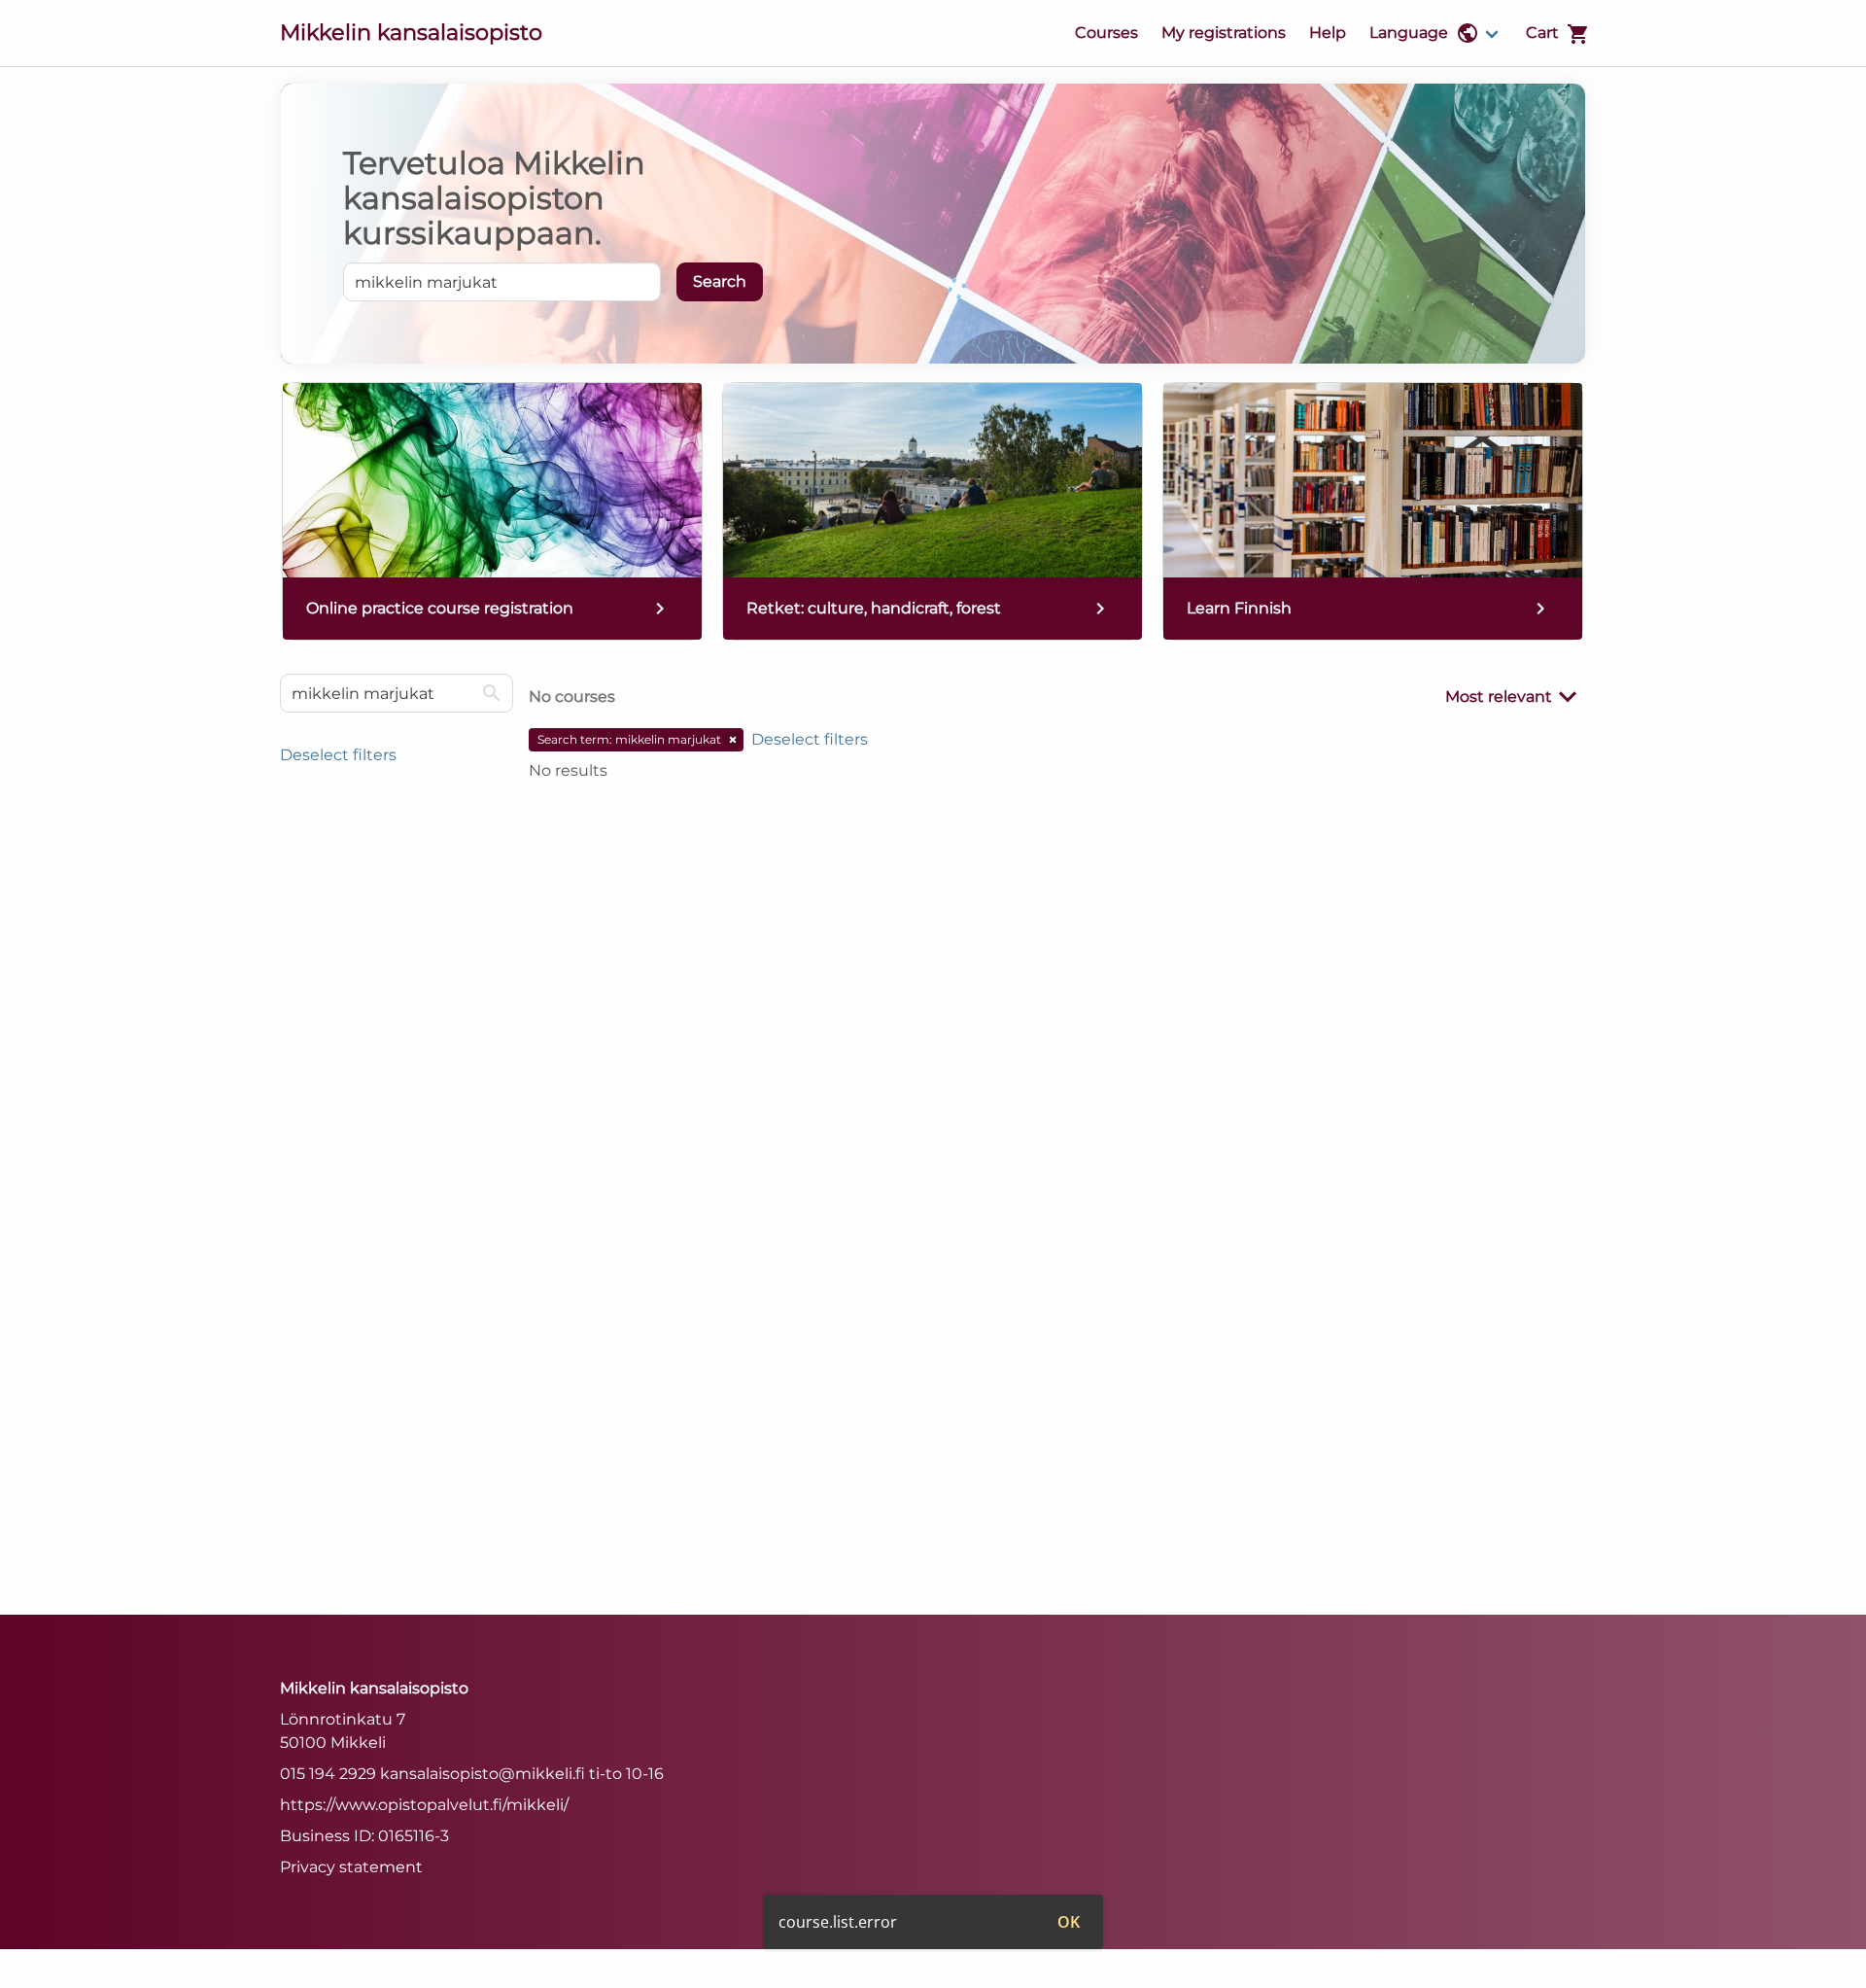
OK (1069, 1922)
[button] (733, 740)
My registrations (1224, 33)
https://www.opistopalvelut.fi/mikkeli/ (424, 1805)
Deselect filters (338, 755)
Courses (1106, 33)
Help (1328, 33)
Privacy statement (351, 1867)
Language (1409, 33)
